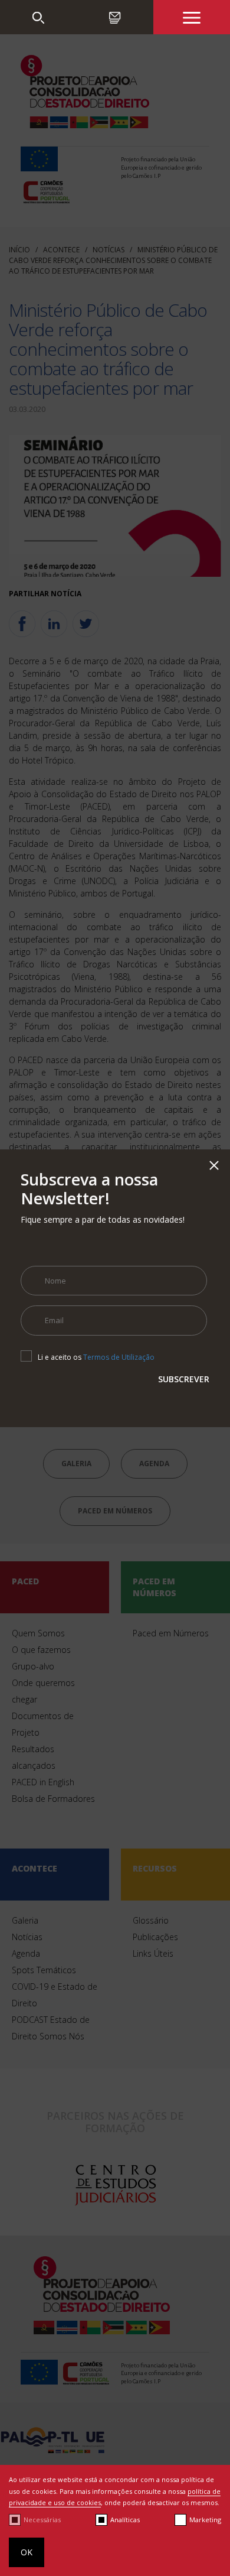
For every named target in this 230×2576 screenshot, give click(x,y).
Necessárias (42, 2520)
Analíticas (125, 2520)
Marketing (205, 2520)
